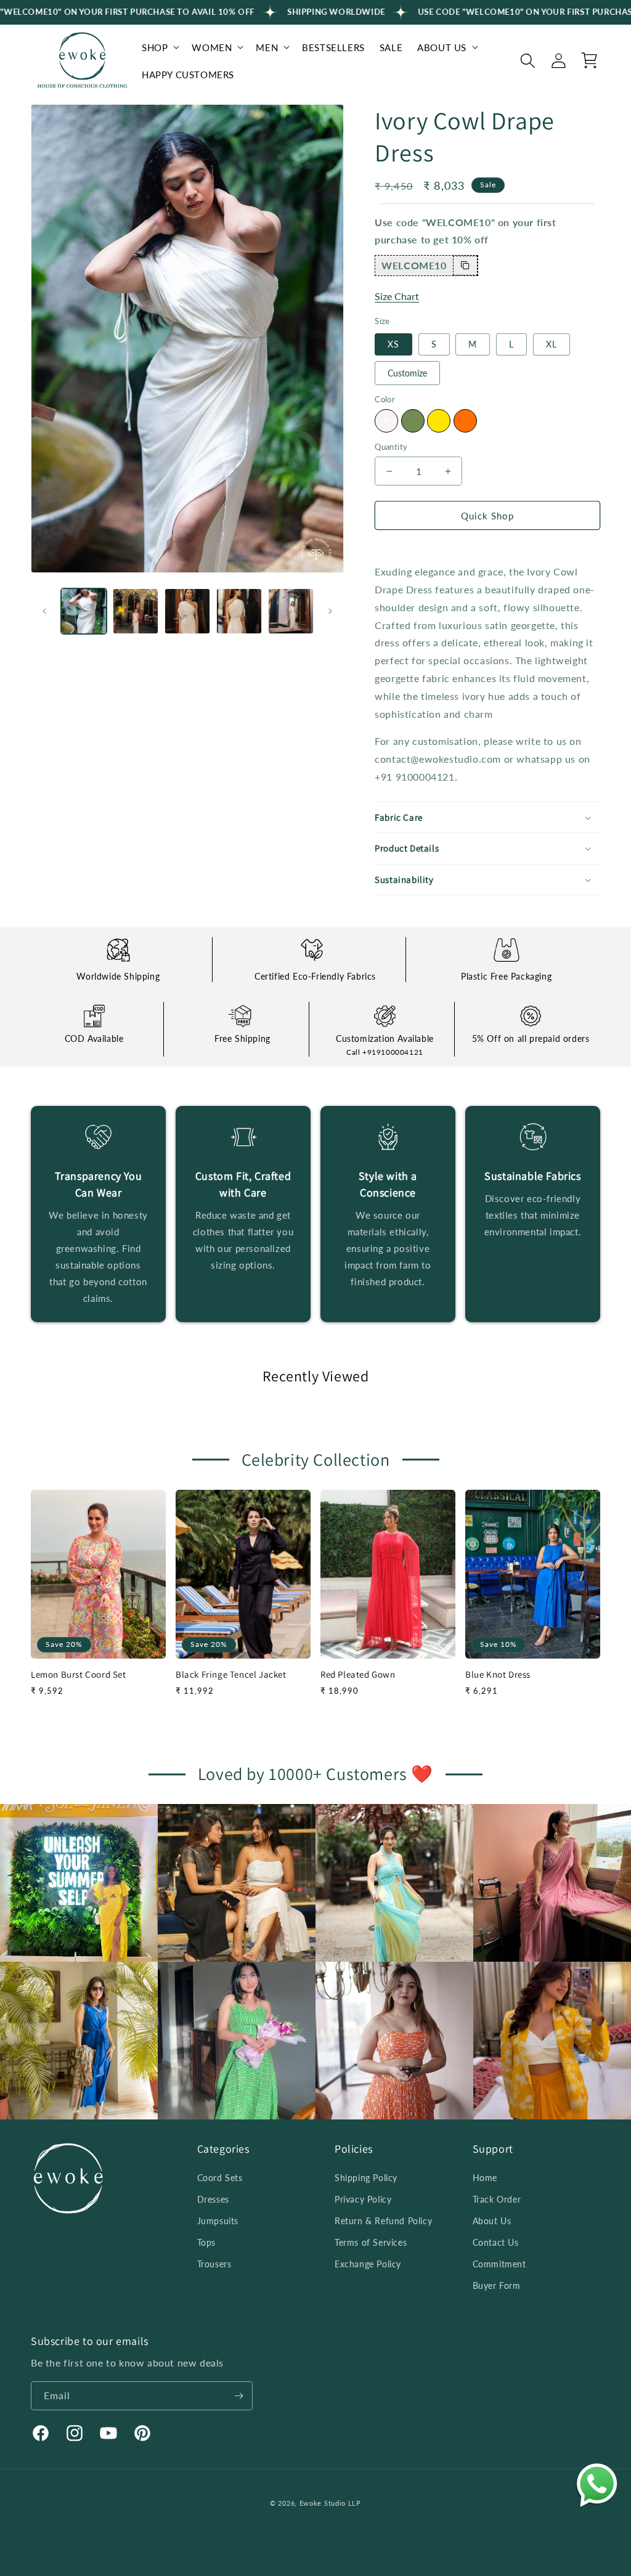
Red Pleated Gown (358, 1674)
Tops (206, 2242)
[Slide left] (44, 611)
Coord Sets (220, 2178)
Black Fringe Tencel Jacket (231, 1674)
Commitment (499, 2264)
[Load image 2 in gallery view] (136, 611)
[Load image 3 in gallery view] (187, 611)
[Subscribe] (238, 2396)
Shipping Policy (366, 2178)
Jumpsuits (218, 2221)
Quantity (391, 447)
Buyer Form (497, 2285)
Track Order (497, 2199)
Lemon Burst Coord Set (79, 1674)
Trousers (214, 2264)
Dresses (213, 2199)
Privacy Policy (363, 2199)
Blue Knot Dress (498, 1674)
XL (552, 344)
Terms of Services (371, 2242)
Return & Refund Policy (383, 2221)
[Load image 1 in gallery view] (84, 611)
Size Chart (397, 296)
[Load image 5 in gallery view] (291, 611)
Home (485, 2178)
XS (393, 344)
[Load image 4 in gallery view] (239, 611)
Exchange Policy (368, 2264)
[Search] (527, 60)
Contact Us (496, 2242)
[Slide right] (330, 611)
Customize (407, 373)
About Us (492, 2221)
